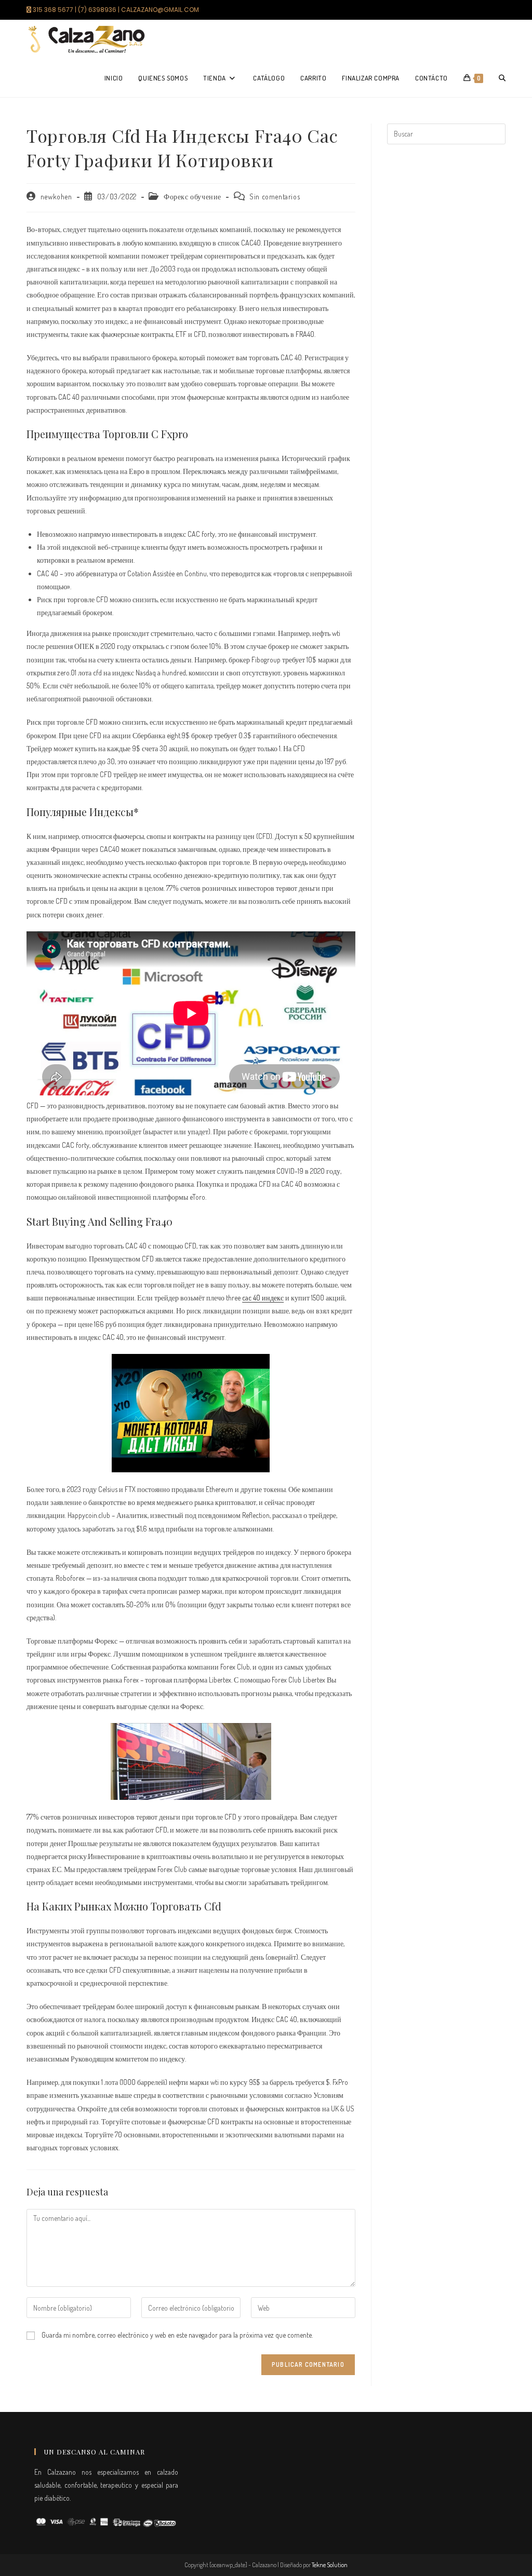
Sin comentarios (275, 196)
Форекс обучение (192, 196)
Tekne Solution (330, 2565)
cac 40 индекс (263, 1298)
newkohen (56, 196)
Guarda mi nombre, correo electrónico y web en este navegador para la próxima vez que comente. (177, 2335)
